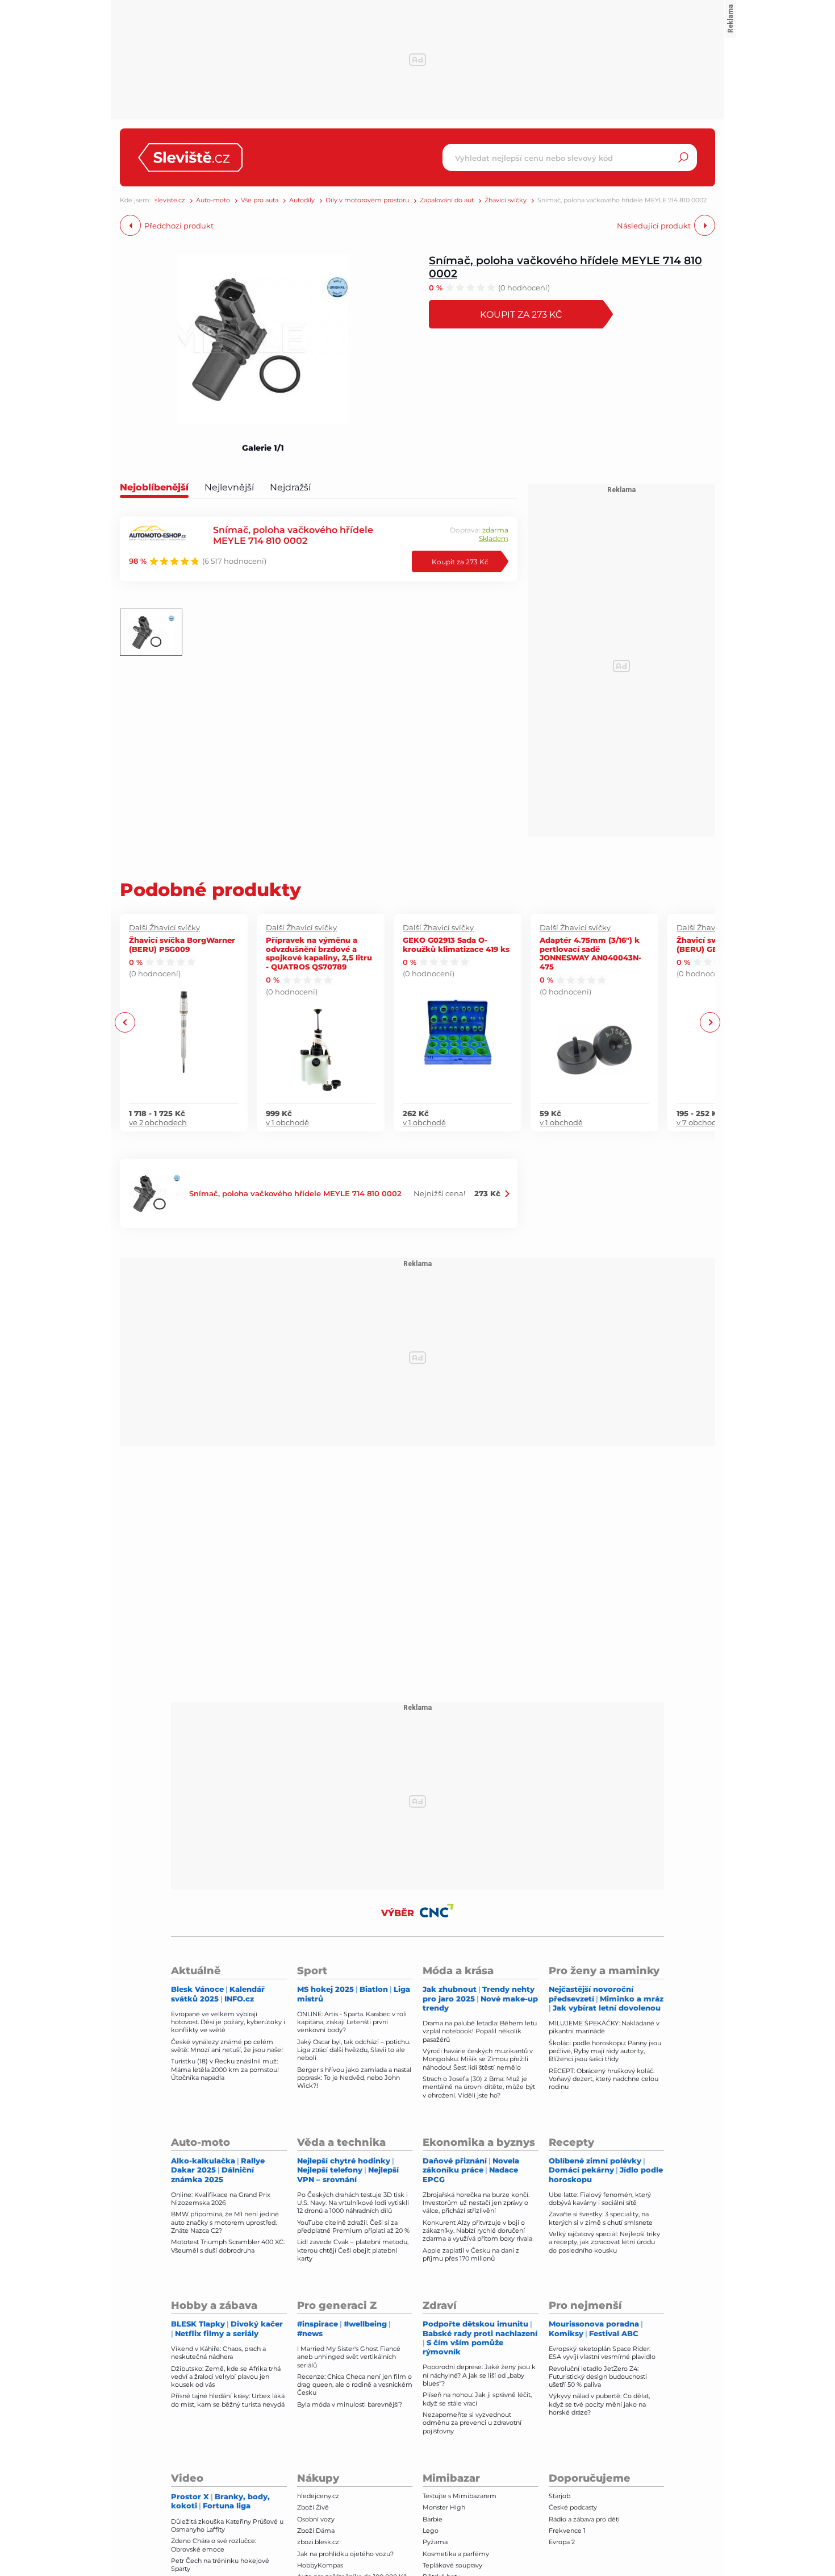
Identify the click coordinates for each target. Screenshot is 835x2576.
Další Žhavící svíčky (164, 927)
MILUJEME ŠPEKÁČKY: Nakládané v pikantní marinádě (604, 2027)
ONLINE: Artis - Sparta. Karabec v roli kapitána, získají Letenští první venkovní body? (352, 2022)
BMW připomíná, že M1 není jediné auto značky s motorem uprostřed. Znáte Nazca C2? (225, 2222)
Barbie (433, 2519)
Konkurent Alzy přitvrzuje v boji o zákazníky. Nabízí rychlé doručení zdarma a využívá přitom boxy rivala (477, 2231)
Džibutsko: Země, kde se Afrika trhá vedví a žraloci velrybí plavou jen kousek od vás (226, 2377)
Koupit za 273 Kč (521, 314)
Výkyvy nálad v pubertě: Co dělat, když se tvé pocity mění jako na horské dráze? (599, 2404)
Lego (431, 2531)
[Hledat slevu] (683, 157)
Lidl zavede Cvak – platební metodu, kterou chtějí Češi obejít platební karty (353, 2250)
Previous (125, 1023)
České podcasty (573, 2507)
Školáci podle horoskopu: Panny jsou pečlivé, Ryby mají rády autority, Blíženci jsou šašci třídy (605, 2051)
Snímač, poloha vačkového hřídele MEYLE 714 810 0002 (565, 267)
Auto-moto (213, 200)
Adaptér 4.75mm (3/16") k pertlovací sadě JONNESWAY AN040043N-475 (590, 953)
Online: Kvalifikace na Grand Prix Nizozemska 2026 (221, 2199)
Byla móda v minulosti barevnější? (350, 2404)
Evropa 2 (562, 2542)
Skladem (494, 538)
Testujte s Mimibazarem (460, 2496)
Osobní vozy (316, 2519)
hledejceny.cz (318, 2496)
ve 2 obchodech (158, 1122)
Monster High (444, 2507)
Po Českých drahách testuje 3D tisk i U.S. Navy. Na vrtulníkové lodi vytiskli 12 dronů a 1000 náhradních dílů (353, 2203)
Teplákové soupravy (452, 2565)
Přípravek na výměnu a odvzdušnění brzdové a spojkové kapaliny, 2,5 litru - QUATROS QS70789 (319, 953)
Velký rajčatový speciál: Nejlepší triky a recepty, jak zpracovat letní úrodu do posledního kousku (604, 2242)
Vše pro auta (260, 200)
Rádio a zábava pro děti (584, 2519)
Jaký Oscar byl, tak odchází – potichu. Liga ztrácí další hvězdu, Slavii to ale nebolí (354, 2050)
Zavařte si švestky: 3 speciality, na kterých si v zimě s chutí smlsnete (601, 2218)
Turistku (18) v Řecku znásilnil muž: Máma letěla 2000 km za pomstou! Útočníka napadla (225, 2069)
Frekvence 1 (567, 2531)
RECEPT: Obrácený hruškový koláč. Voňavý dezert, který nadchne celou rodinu (604, 2079)
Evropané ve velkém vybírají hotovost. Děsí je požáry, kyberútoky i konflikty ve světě (228, 2022)
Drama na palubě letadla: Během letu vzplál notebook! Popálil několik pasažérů (480, 2031)
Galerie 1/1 (263, 448)
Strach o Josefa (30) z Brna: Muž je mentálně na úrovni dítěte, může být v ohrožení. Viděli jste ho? (479, 2087)
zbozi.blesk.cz (318, 2542)
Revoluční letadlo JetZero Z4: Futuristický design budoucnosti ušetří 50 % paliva (598, 2377)
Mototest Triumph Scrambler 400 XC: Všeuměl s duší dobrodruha (228, 2246)
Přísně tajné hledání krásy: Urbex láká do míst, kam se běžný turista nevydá (228, 2400)
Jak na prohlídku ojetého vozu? (345, 2554)
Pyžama (435, 2542)
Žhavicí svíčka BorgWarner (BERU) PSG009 (182, 944)
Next (710, 1023)
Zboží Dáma (316, 2531)
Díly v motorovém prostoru (367, 200)
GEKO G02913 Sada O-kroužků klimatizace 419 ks (456, 944)
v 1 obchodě (287, 1122)
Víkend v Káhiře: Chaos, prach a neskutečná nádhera (218, 2353)
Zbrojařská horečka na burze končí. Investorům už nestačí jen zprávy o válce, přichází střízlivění (476, 2203)
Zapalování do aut (447, 200)
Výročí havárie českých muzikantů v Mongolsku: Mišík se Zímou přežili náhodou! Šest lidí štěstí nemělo (478, 2059)
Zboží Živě (313, 2507)
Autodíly (302, 200)
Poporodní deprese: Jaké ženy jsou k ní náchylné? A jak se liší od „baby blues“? (479, 2375)
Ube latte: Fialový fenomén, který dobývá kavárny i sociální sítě (600, 2199)
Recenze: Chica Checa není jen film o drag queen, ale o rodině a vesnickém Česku (355, 2385)
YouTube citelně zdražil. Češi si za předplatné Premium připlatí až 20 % (353, 2227)
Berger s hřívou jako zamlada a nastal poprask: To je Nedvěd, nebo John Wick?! (354, 2078)
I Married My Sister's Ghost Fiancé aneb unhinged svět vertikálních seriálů (349, 2357)
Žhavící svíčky (506, 200)
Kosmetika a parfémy (456, 2554)
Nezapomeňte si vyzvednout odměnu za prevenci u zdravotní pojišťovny (472, 2423)
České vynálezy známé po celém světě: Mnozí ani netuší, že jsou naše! (227, 2046)
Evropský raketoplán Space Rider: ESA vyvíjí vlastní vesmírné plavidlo (602, 2353)
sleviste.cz (170, 200)
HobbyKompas (320, 2565)
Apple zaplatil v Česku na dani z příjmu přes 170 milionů (471, 2254)
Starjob (560, 2496)
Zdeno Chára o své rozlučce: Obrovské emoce (214, 2545)
